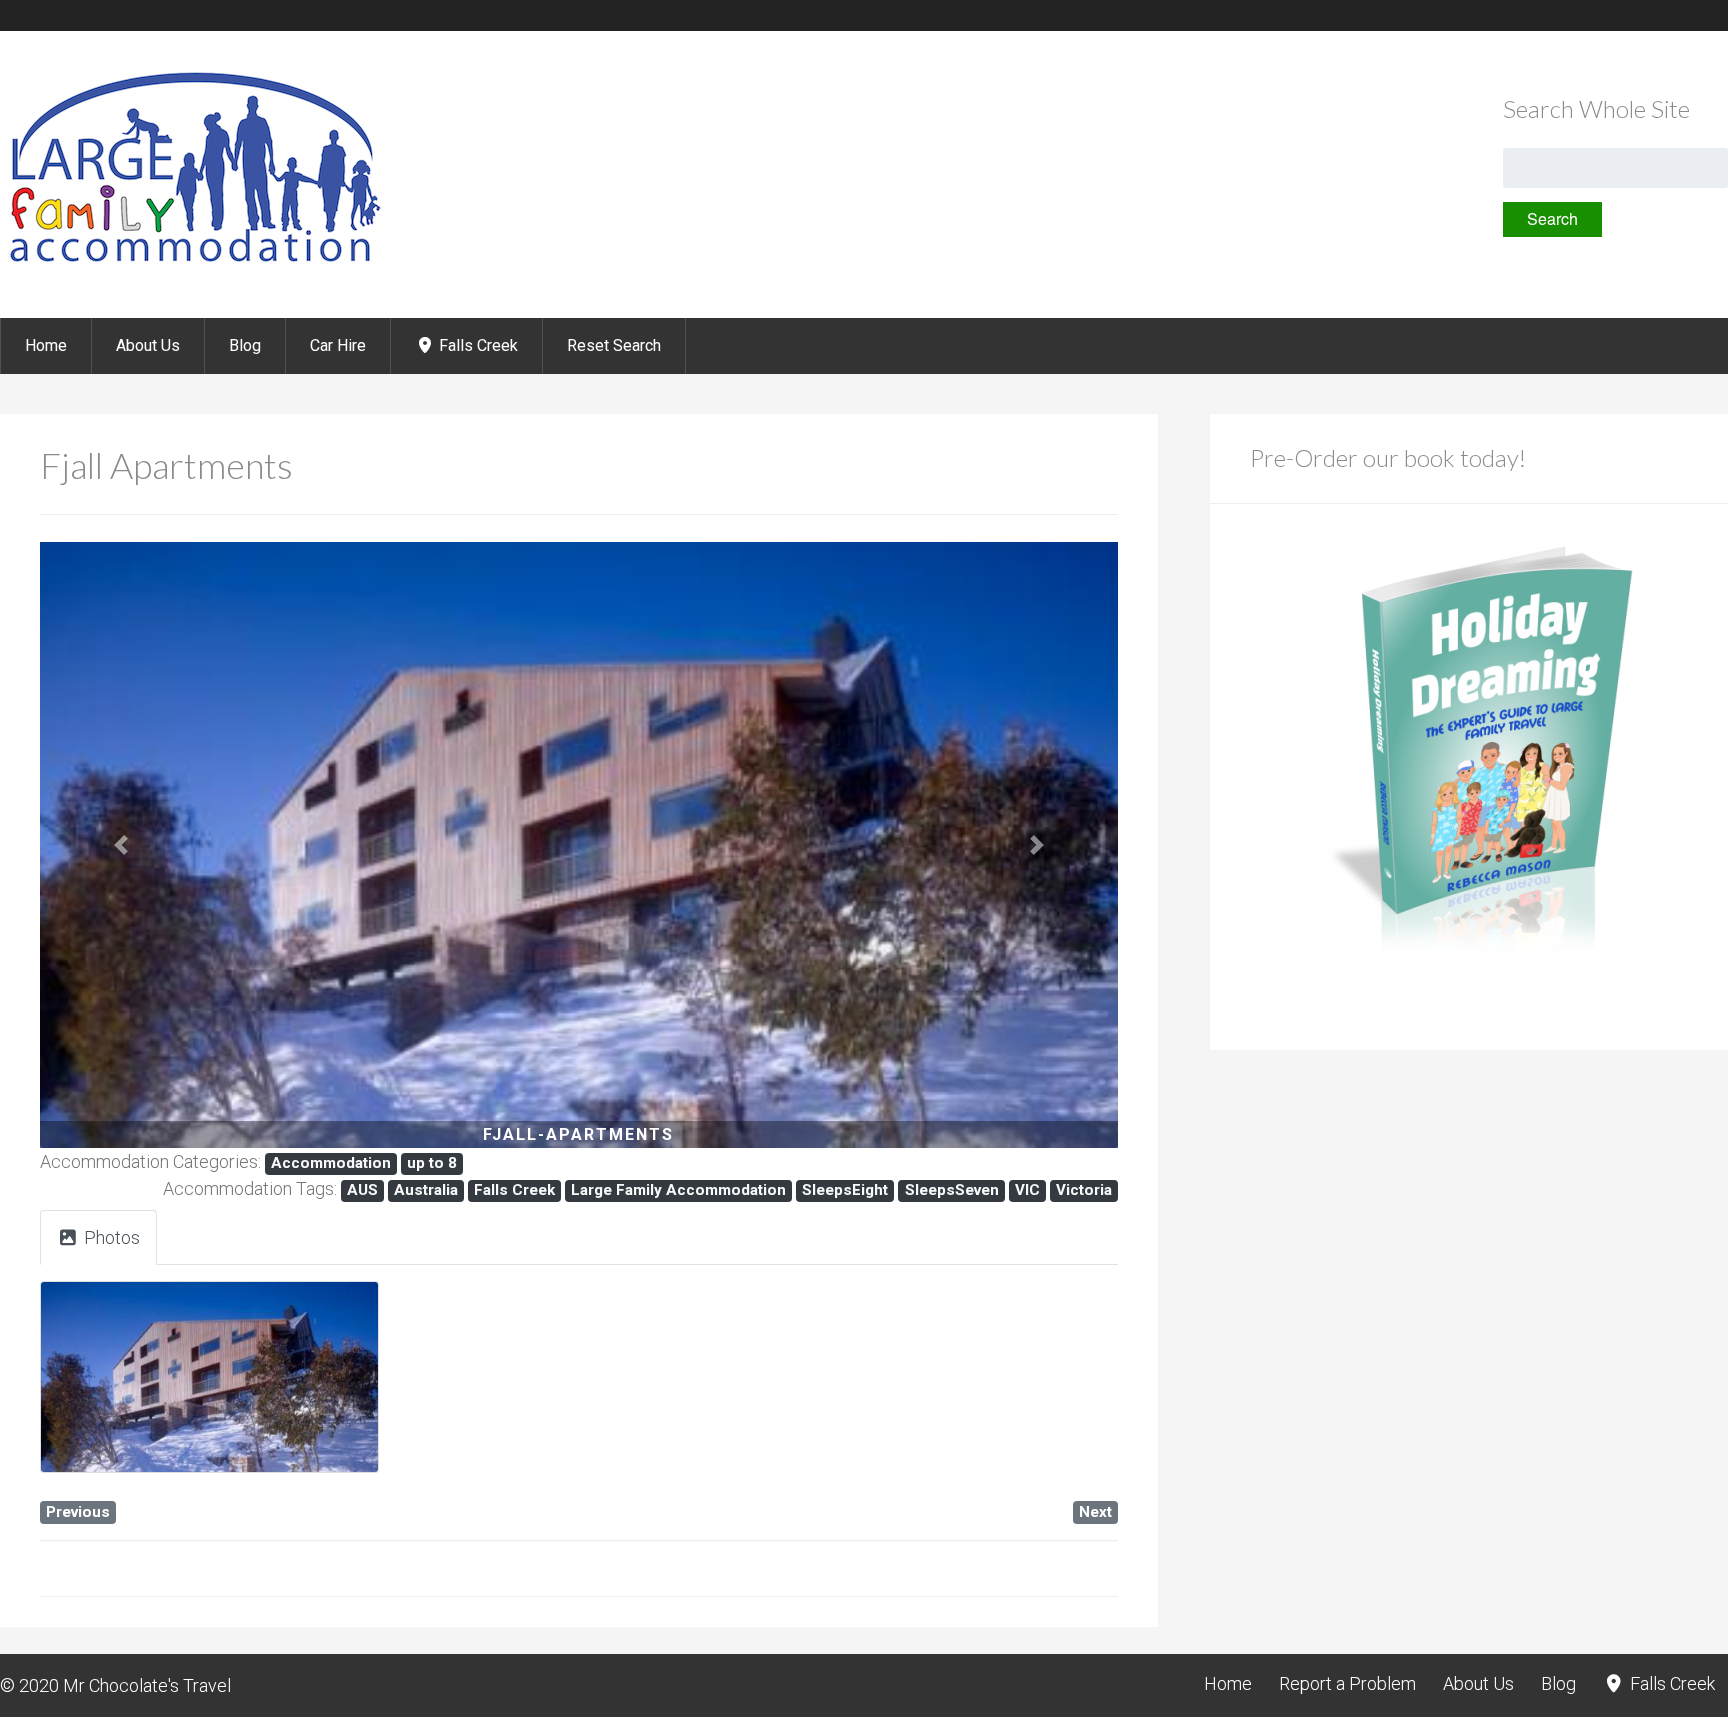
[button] (121, 845)
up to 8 (432, 1163)
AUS (362, 1190)
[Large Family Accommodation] (193, 264)
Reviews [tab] (329, 1237)
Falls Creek (476, 345)
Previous (78, 1512)
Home (46, 345)
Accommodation (331, 1163)
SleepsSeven (952, 1190)
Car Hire (338, 345)
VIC (1027, 1190)
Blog (245, 345)
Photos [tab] (112, 1237)
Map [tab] (217, 1237)
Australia (426, 1190)
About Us (148, 345)
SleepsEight (845, 1190)
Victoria (1084, 1190)
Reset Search (614, 345)
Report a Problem (1347, 1683)
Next (1095, 1512)
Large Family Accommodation (678, 1190)
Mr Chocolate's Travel (147, 1685)
